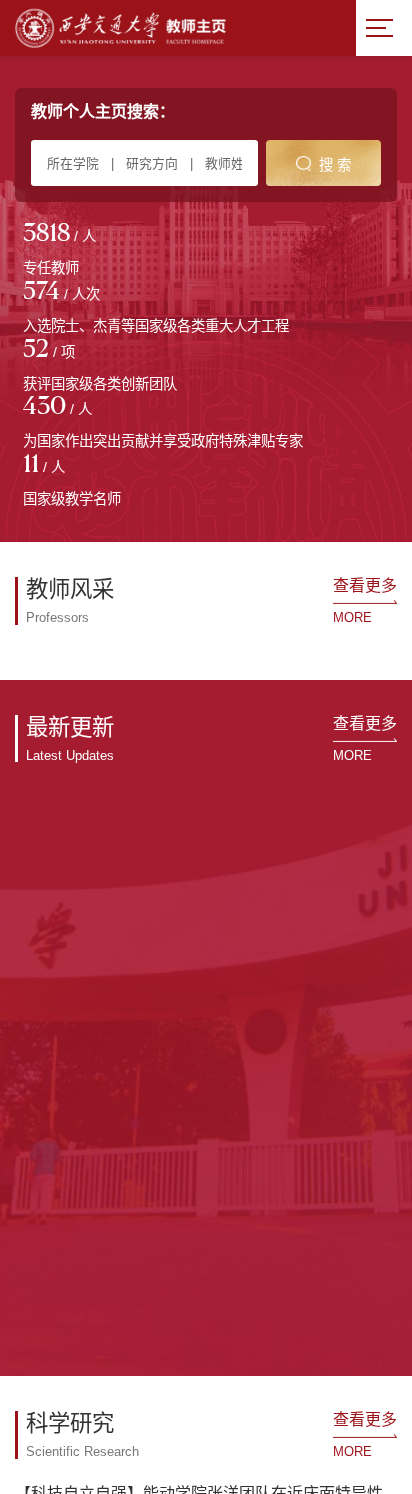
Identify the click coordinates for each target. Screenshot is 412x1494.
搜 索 (335, 165)
